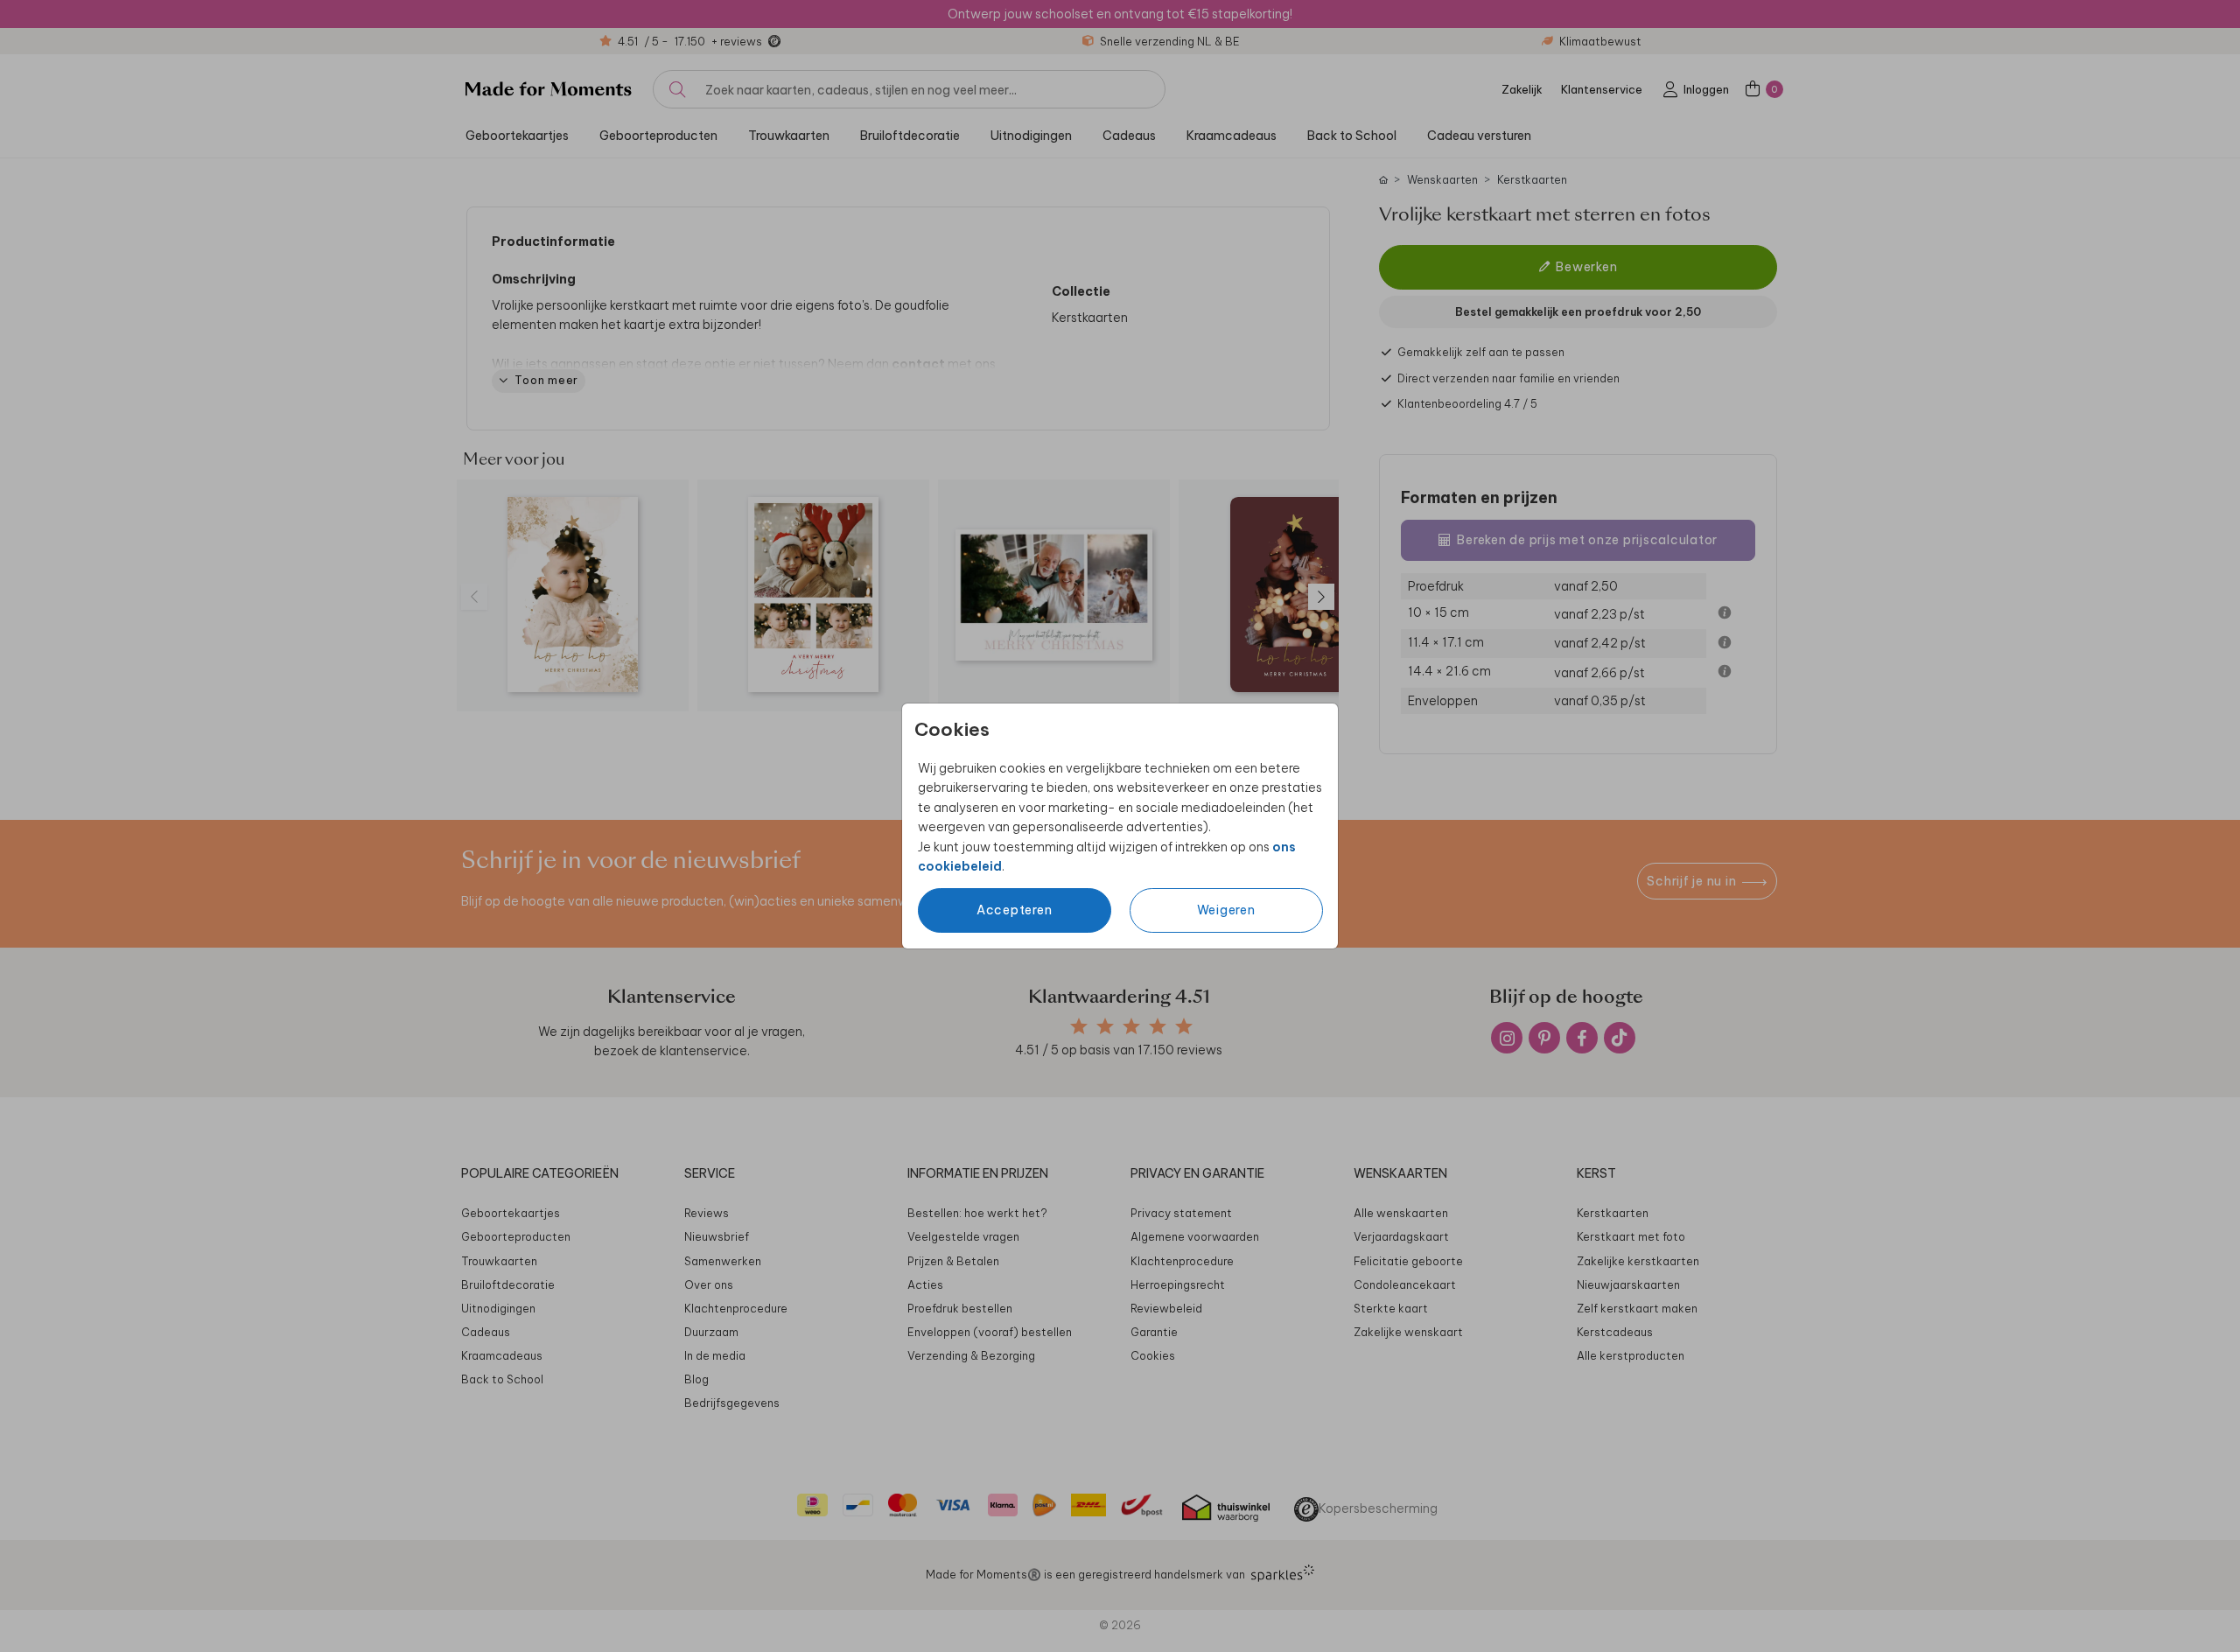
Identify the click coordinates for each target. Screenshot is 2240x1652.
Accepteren (1015, 910)
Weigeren (1226, 910)
